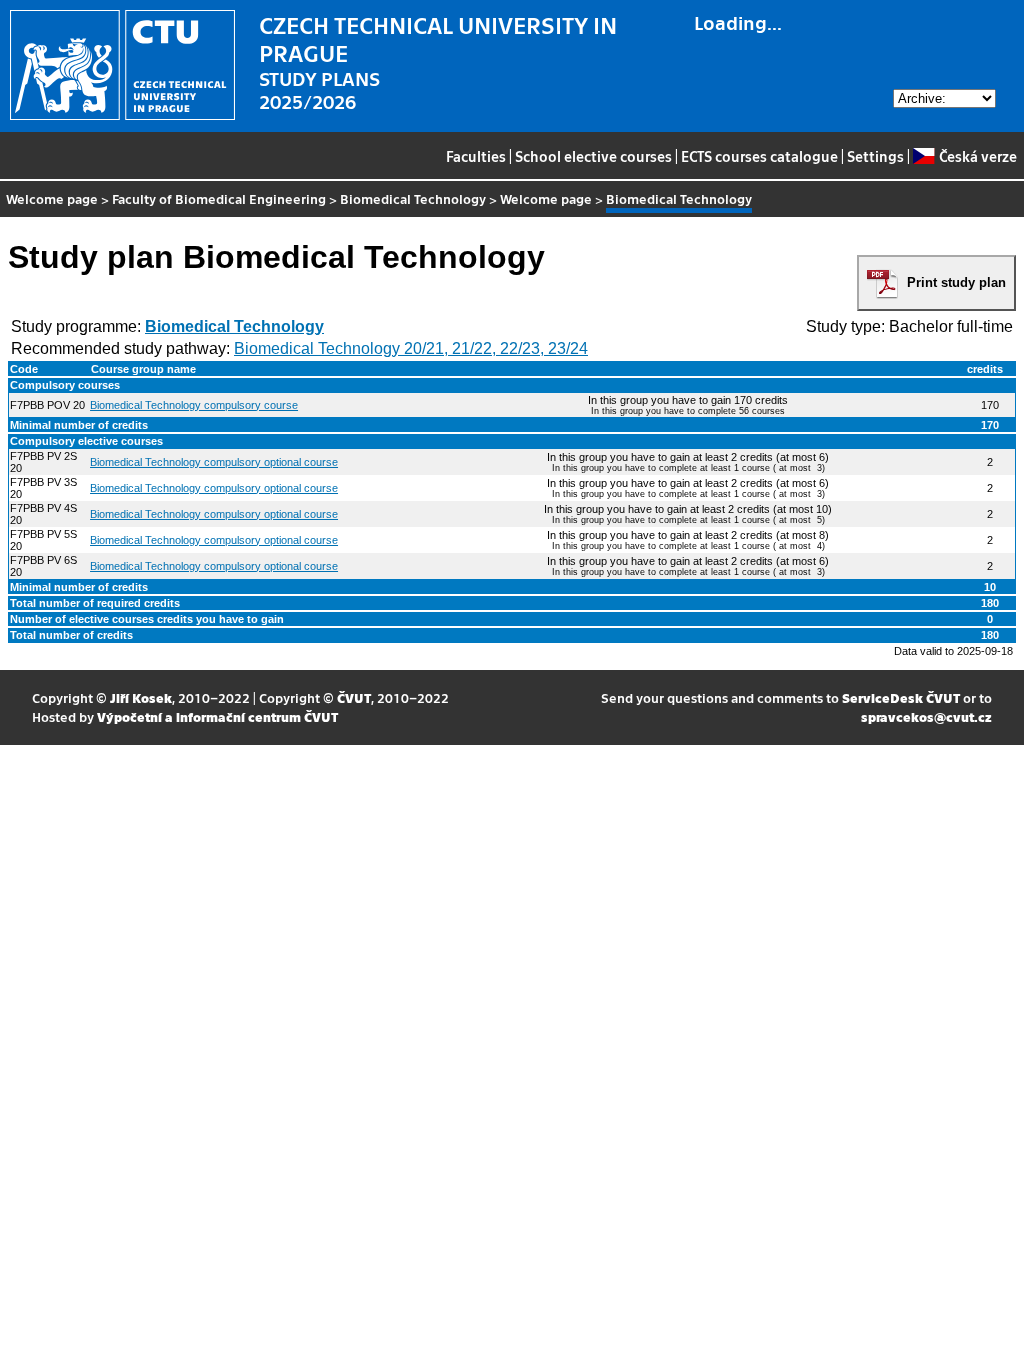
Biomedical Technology (413, 198)
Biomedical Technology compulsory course (194, 405)
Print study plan (956, 282)
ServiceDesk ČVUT (901, 697)
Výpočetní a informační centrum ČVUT (217, 716)
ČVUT (354, 697)
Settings (875, 156)
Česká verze (977, 156)
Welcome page (52, 198)
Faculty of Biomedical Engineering (219, 198)
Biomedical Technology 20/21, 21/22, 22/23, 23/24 (411, 348)
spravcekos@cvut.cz (926, 716)
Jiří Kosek (141, 697)
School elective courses (593, 156)
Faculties (476, 156)
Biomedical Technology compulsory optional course (214, 462)
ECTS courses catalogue (759, 156)
